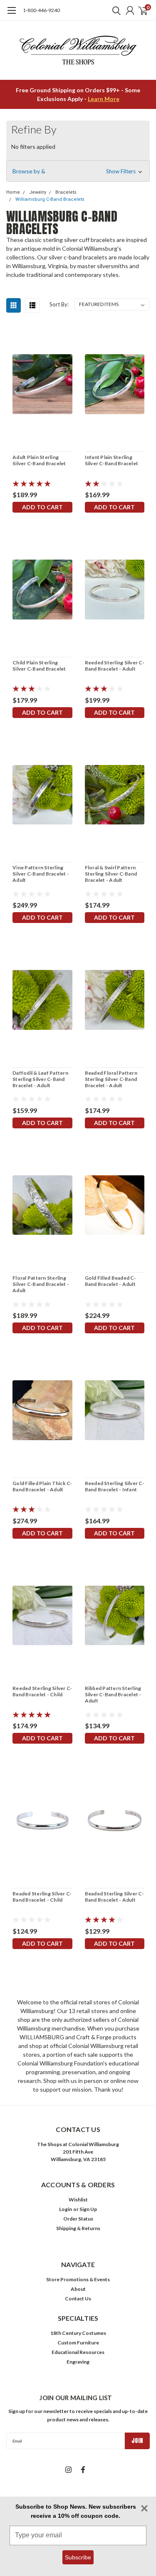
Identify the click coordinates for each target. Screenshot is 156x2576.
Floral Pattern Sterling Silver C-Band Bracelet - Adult (41, 1284)
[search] (114, 10)
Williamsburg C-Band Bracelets (50, 199)
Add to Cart (42, 507)
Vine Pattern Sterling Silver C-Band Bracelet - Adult (41, 874)
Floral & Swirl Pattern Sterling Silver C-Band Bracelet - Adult (111, 874)
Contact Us (78, 2298)
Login (66, 2209)
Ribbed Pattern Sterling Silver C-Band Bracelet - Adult (113, 1694)
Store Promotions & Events (78, 2279)
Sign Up (88, 2209)
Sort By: (59, 304)
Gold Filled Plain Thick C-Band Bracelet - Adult (42, 1486)
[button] (78, 171)
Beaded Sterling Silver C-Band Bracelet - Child (42, 1897)
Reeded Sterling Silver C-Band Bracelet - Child (42, 1691)
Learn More (104, 99)
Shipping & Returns (78, 2228)
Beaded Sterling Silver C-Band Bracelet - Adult (114, 1897)
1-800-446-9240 (41, 10)
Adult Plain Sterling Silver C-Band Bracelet (39, 460)
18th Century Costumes (78, 2333)
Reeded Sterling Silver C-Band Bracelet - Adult (115, 666)
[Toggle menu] (11, 15)
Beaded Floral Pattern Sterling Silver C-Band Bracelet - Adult (111, 1079)
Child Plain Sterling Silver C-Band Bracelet (39, 666)
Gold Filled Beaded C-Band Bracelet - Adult (110, 1281)
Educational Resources (78, 2352)
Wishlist (78, 2200)
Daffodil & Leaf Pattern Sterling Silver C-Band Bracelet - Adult (40, 1079)
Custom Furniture (78, 2343)
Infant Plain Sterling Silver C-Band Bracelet (112, 460)
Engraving (78, 2362)
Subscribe (78, 2557)
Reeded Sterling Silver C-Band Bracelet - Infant (115, 1486)
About (78, 2289)
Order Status (78, 2219)
